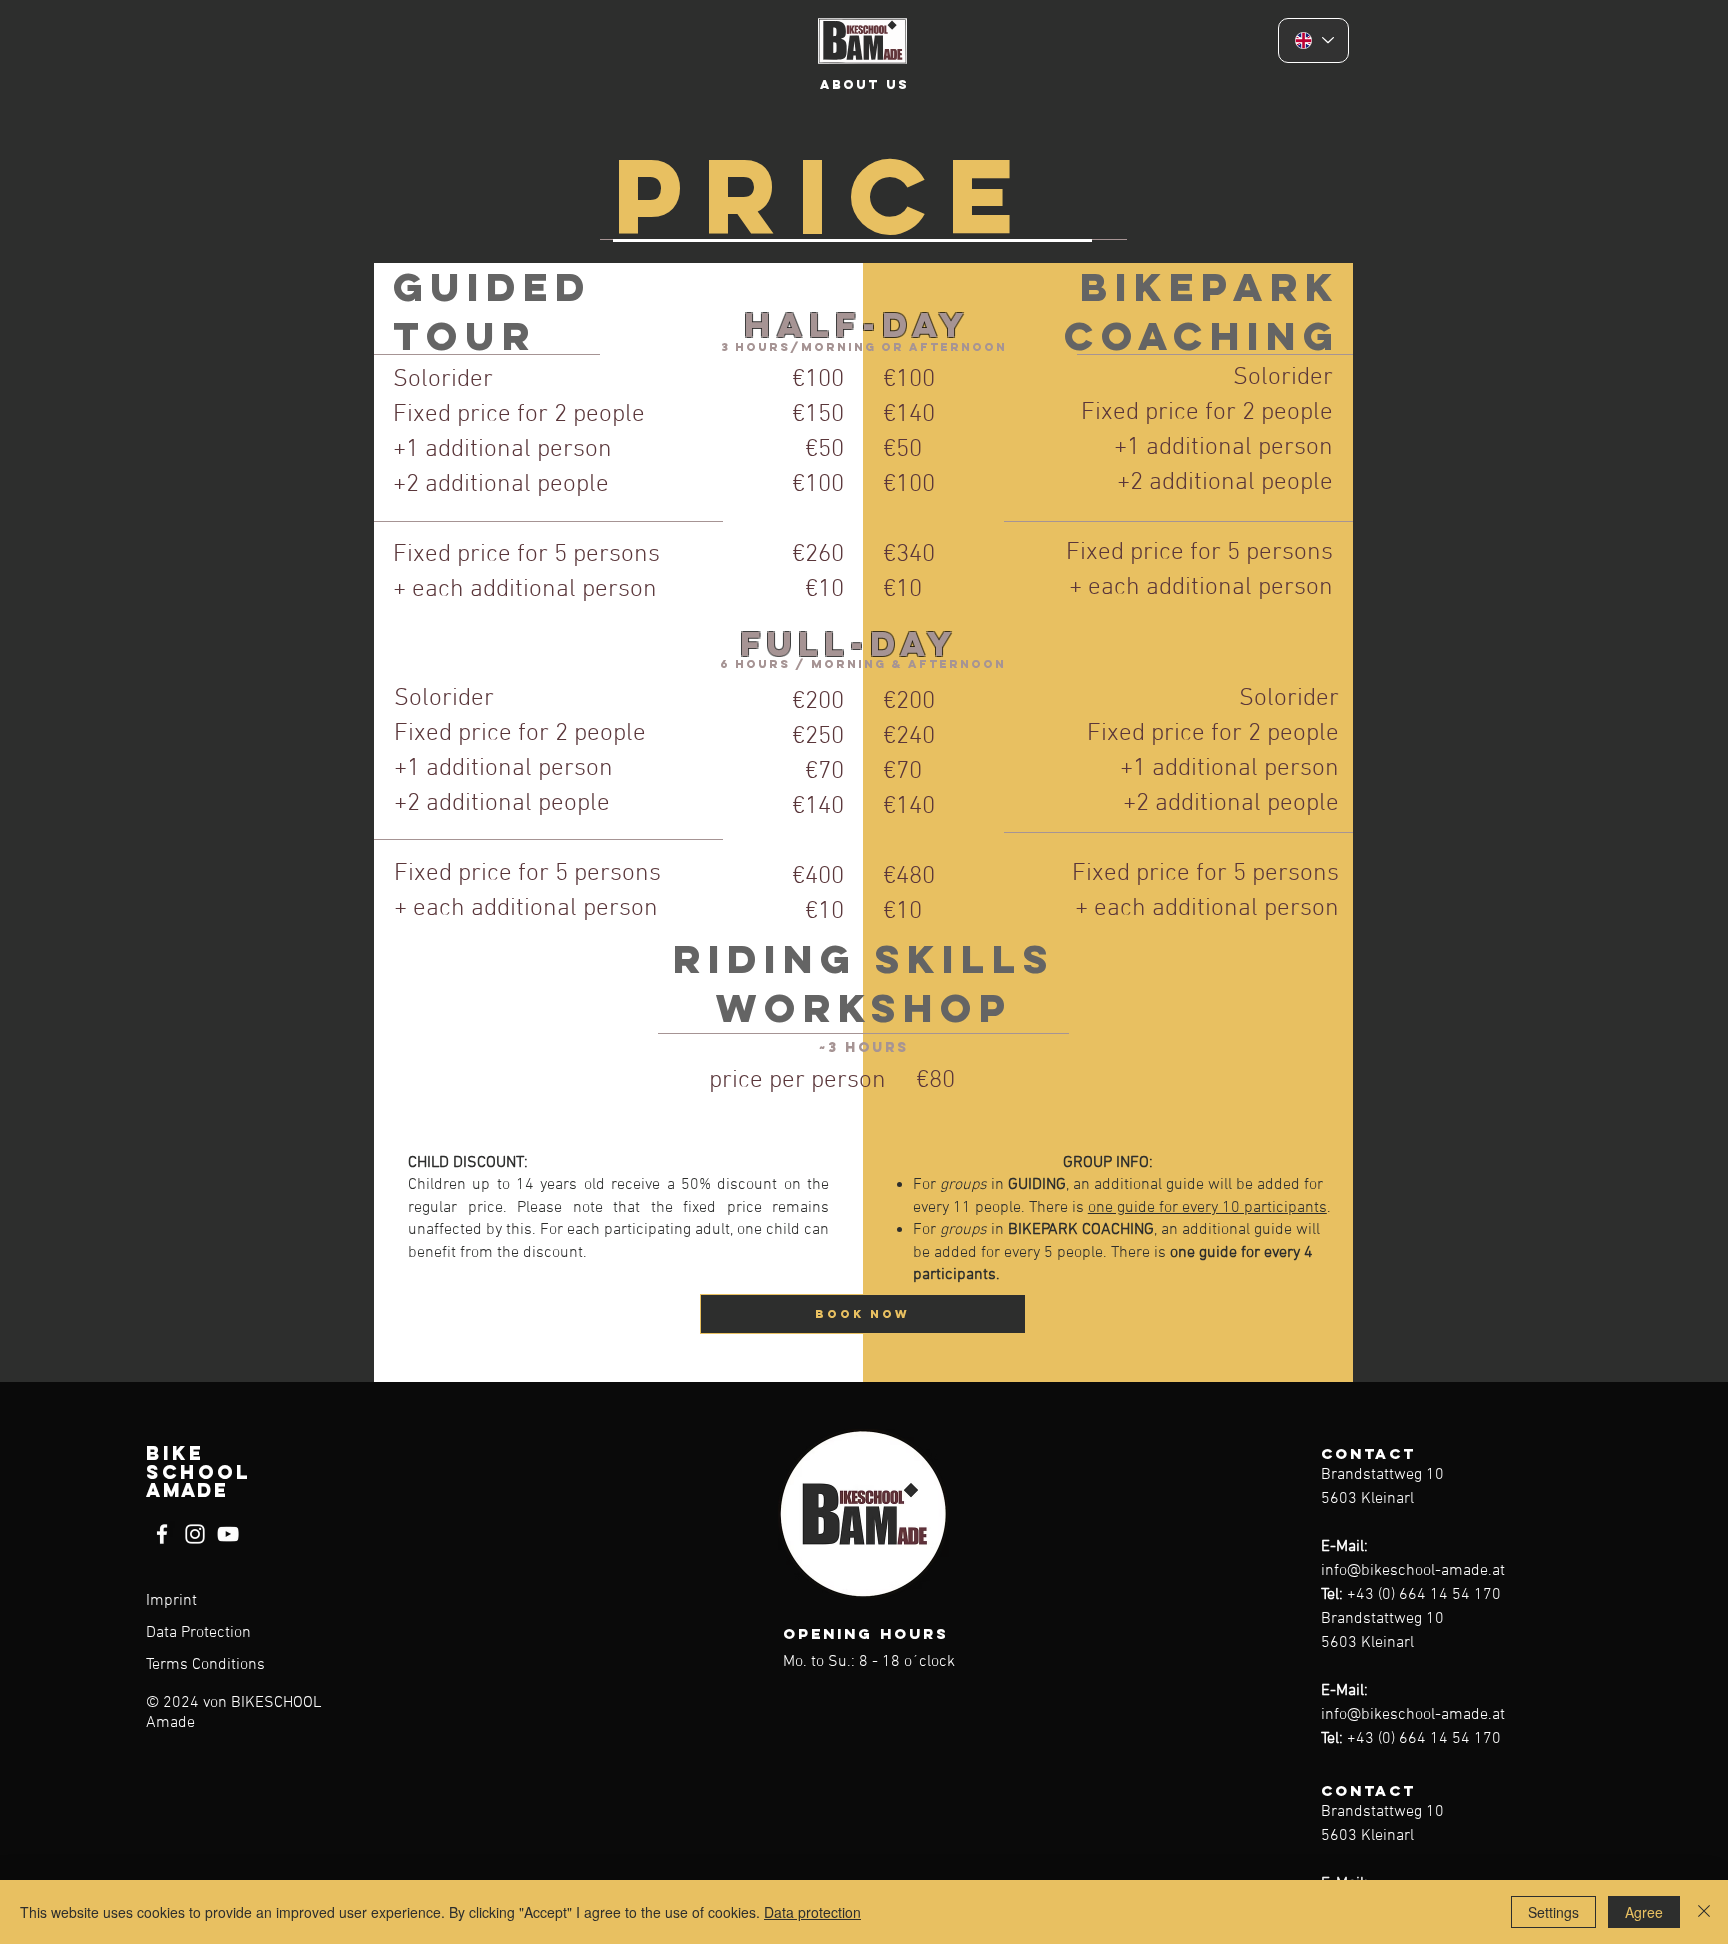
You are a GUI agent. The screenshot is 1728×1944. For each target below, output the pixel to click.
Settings (1553, 1912)
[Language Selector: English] (1313, 40)
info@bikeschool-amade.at (1413, 1571)
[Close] (1704, 1912)
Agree (1644, 1912)
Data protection (812, 1912)
